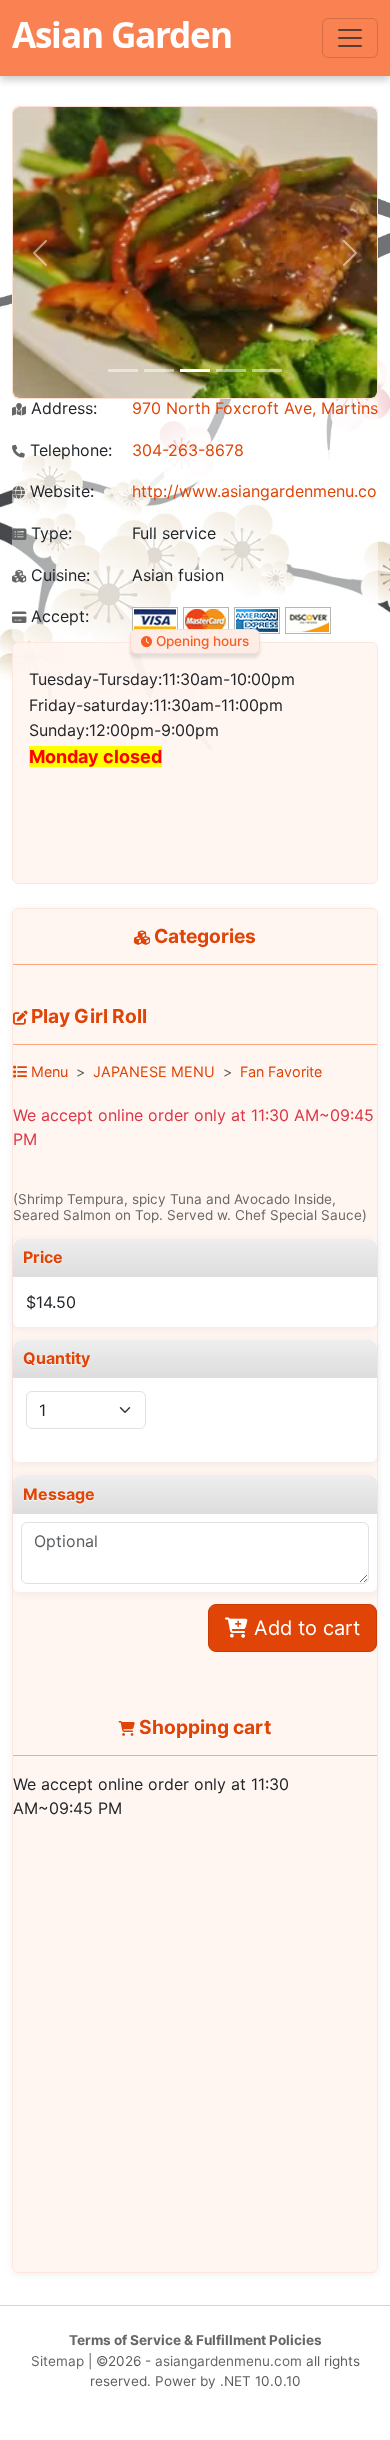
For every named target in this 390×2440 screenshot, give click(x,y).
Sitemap (57, 2361)
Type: (49, 533)
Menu (47, 1071)
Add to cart (304, 1628)
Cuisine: (58, 575)
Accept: (57, 616)
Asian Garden (122, 34)
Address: (61, 408)
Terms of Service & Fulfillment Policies (195, 2340)
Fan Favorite (281, 1071)
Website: (59, 491)
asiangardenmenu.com (228, 2361)
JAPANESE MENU (154, 1071)
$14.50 (51, 1302)
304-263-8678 (188, 450)
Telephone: (68, 450)
